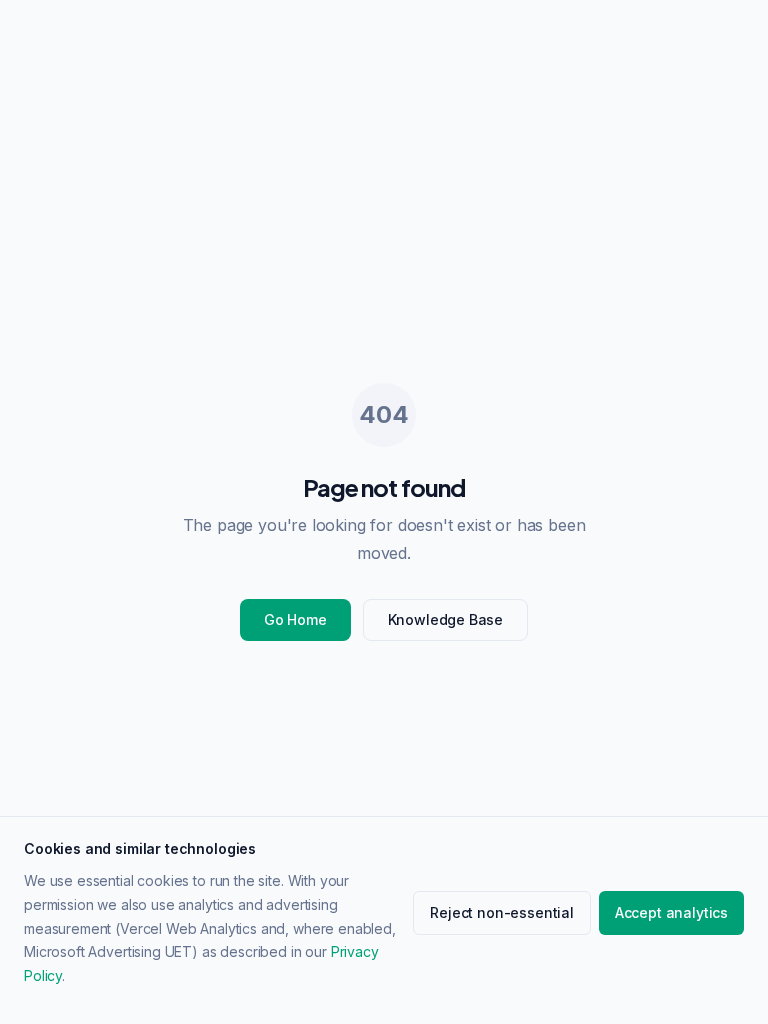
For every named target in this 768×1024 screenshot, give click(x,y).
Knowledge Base (446, 619)
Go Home (295, 619)
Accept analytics (671, 912)
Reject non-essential (501, 912)
